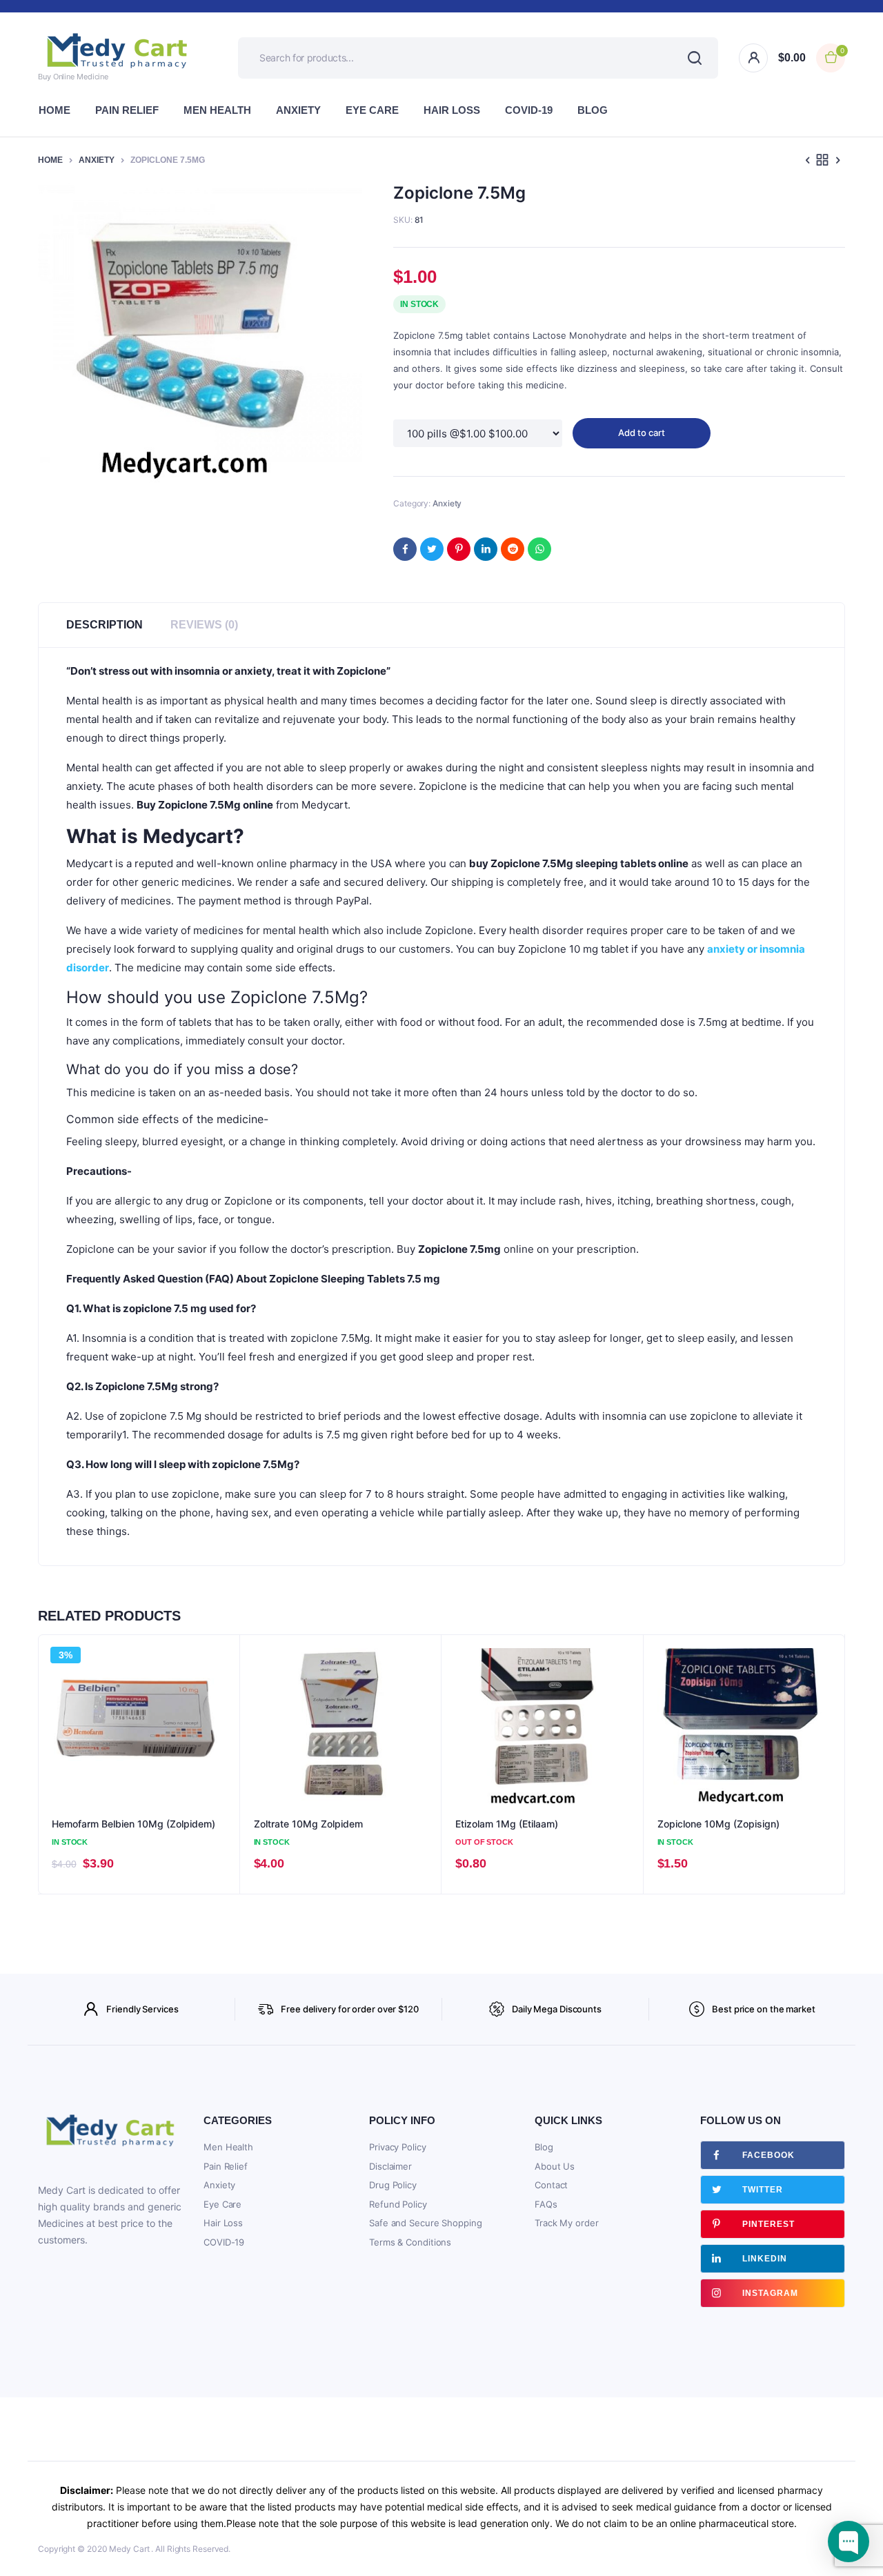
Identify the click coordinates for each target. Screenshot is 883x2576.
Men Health (217, 110)
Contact (551, 2185)
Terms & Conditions (410, 2242)
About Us (555, 2166)
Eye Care (372, 110)
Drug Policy (393, 2185)
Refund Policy (398, 2204)
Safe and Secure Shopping (426, 2223)
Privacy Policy (398, 2147)
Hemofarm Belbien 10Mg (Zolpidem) (133, 1824)
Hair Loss (452, 110)
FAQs (546, 2204)
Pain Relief (127, 110)
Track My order (567, 2223)
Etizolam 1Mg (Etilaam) (507, 1824)
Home (54, 110)
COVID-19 (529, 110)
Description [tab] (105, 625)
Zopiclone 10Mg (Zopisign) (718, 1824)
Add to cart (642, 433)
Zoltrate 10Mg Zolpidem (308, 1824)
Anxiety (298, 110)
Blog (593, 110)
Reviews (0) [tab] (204, 625)
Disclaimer (390, 2166)
